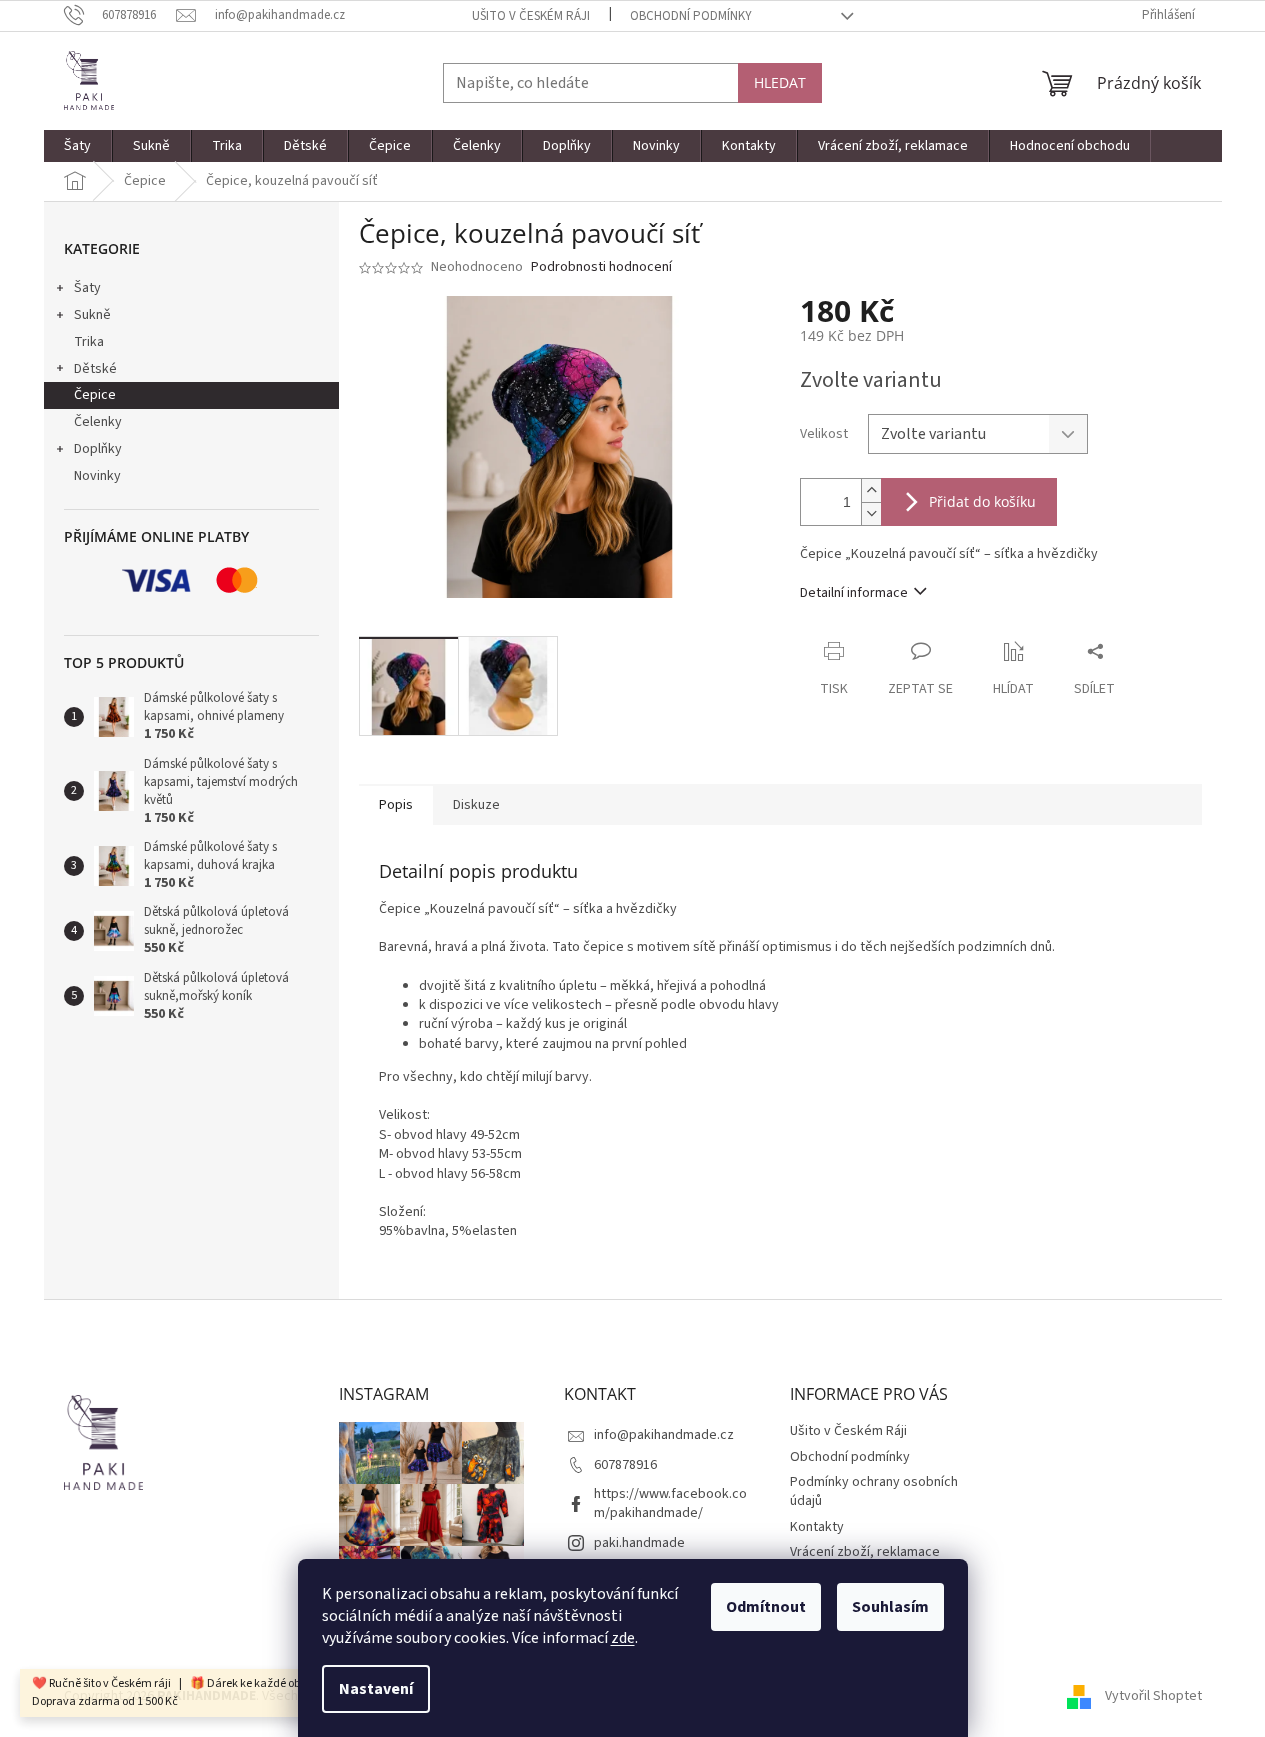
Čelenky (98, 422)
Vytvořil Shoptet (1153, 1696)
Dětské (95, 369)
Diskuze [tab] (476, 805)
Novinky (97, 476)
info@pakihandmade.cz (664, 1435)
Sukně (92, 315)
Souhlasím (890, 1607)
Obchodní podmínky (691, 16)
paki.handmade (639, 1543)
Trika (89, 342)
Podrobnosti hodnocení (601, 267)
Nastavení (376, 1689)
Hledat (780, 82)
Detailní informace (854, 593)
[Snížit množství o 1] (871, 513)
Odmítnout (766, 1607)
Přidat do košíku (982, 501)
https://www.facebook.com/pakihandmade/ (670, 1503)
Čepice (95, 395)
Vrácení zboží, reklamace (865, 1552)
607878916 (625, 1465)
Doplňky (98, 449)
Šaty (87, 288)
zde (623, 1638)
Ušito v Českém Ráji (531, 16)
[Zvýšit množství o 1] (871, 490)
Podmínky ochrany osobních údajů (874, 1491)
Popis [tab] (396, 805)
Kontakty (817, 1527)
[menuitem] (78, 146)
